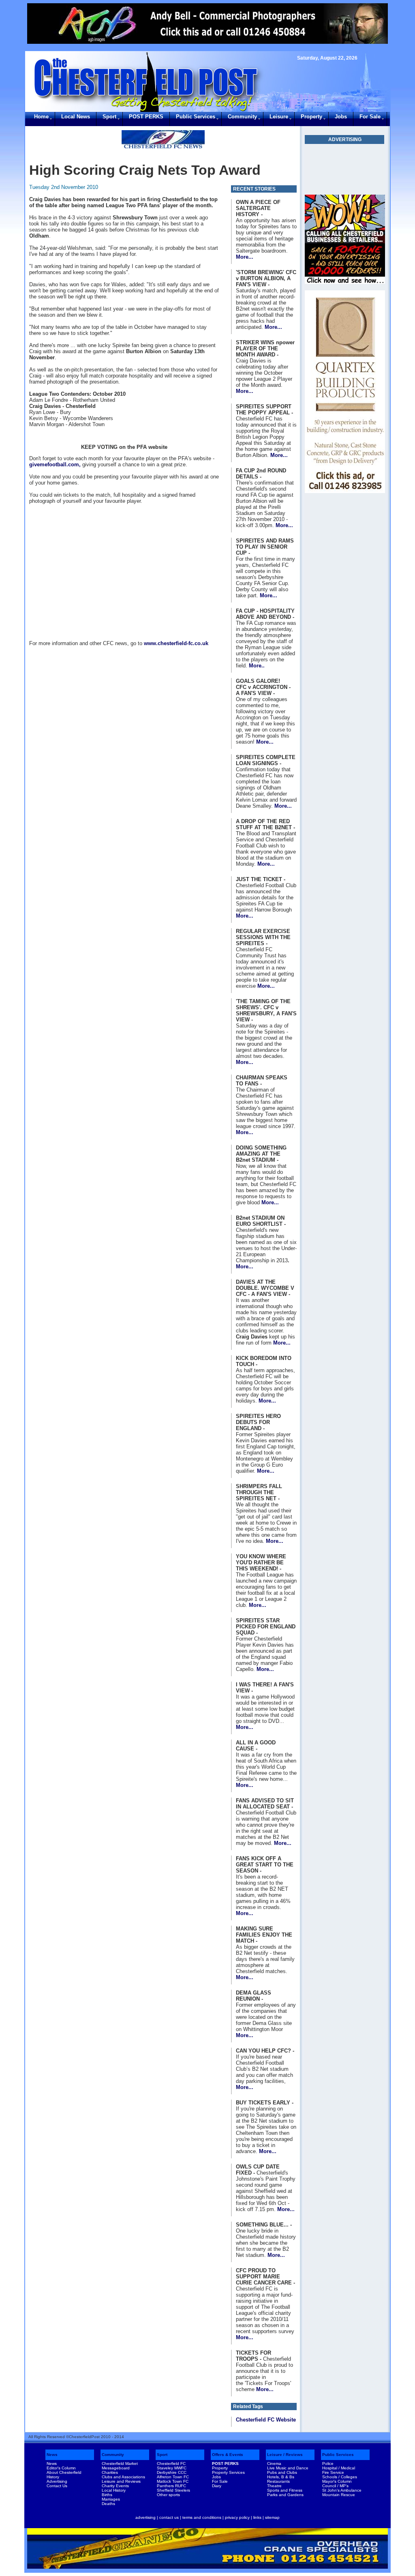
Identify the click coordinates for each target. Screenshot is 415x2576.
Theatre (274, 2486)
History (53, 2477)
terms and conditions (202, 2517)
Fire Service (333, 2472)
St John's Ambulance (342, 2490)
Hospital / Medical (339, 2468)
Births (107, 2495)
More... (245, 257)
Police (328, 2463)
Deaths (108, 2504)
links (257, 2517)
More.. (257, 666)
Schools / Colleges (340, 2477)
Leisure (279, 117)
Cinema (274, 2463)
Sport (109, 117)
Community (242, 117)
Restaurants (278, 2481)
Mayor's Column (337, 2481)
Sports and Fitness (285, 2490)
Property (311, 117)
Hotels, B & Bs (281, 2477)
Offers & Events (228, 2455)
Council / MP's (335, 2486)
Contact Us (57, 2486)
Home (41, 117)
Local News (76, 117)
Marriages (111, 2499)
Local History (114, 2490)
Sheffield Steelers (173, 2490)
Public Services (196, 117)
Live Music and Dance (288, 2468)
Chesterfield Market (120, 2463)
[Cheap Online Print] (345, 169)
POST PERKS (146, 117)
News (52, 2455)
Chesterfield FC (171, 2463)
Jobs (341, 117)
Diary (217, 2486)
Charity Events (115, 2486)
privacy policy (237, 2517)
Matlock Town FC (173, 2481)
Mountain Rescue (339, 2495)
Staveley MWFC (172, 2468)
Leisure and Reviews (121, 2481)
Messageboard (116, 2468)
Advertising (57, 2481)
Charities (110, 2472)
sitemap (272, 2517)
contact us (169, 2517)
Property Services (228, 2472)
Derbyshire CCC (172, 2472)
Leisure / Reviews (285, 2455)
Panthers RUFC (171, 2486)
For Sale (370, 117)
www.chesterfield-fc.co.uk (176, 643)
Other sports (168, 2495)
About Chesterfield (64, 2472)
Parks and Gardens (285, 2495)
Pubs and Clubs (282, 2472)
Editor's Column (61, 2468)
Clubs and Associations (123, 2477)
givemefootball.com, (55, 464)
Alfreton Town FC (173, 2477)
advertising (145, 2517)
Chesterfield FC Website (266, 2420)
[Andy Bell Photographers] (207, 24)
